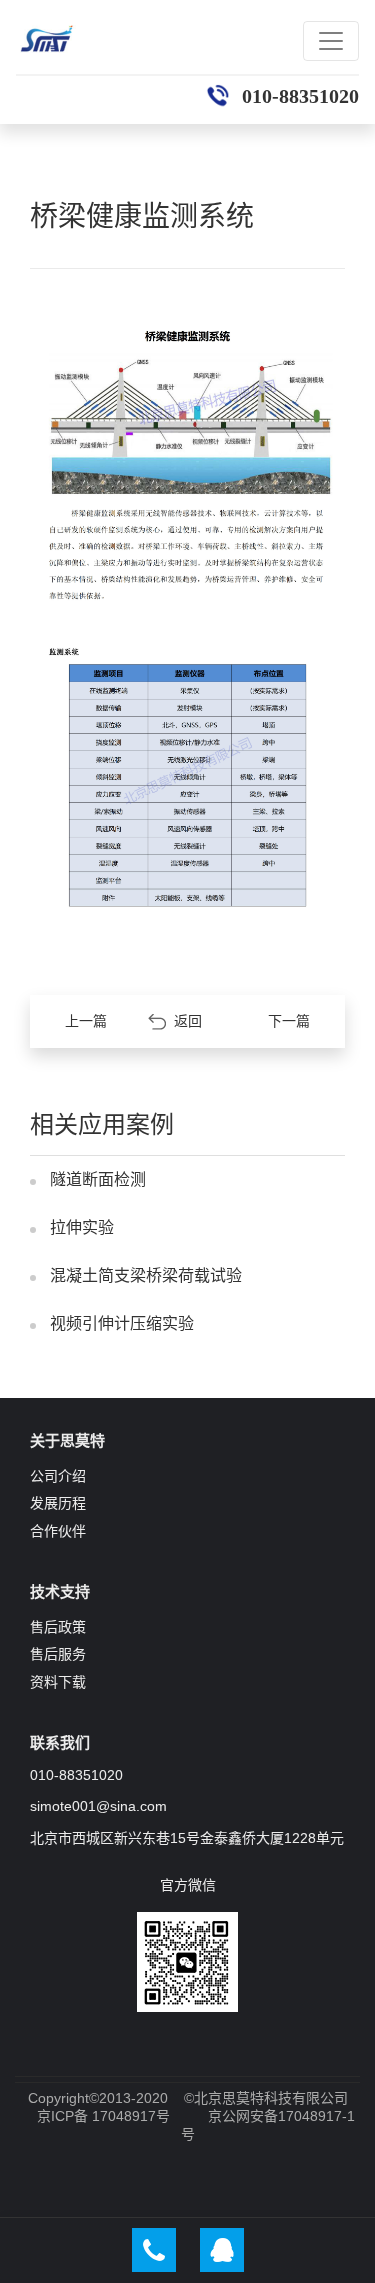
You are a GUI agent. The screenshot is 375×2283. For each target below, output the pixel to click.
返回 (188, 1021)
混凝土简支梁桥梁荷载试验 (146, 1275)
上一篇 (86, 1021)
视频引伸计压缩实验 (122, 1323)
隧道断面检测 (98, 1179)
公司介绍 (58, 1476)
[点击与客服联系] (222, 2250)
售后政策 (58, 1627)
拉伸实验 (82, 1227)
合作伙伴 (58, 1531)
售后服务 (58, 1654)
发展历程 (58, 1503)
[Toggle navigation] (331, 41)
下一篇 (289, 1021)
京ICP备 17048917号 (103, 2116)
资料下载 (58, 1682)
